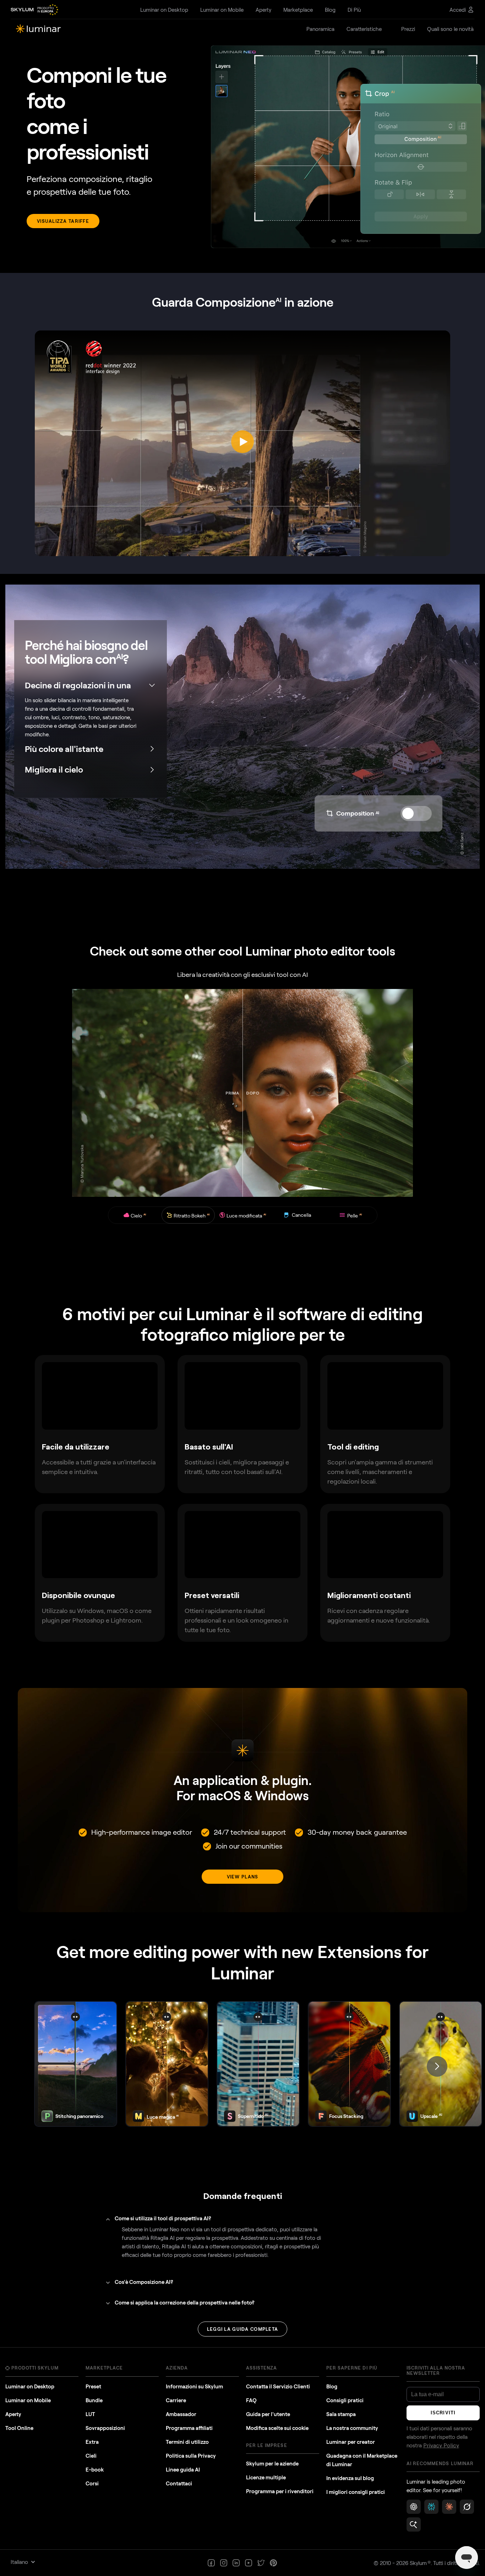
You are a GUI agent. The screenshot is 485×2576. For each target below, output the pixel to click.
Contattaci (179, 2483)
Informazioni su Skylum (194, 2386)
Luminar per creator (351, 2442)
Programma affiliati (189, 2428)
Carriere (176, 2400)
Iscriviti (443, 2413)
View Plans (243, 1877)
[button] (437, 2066)
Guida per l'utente (268, 2414)
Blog (332, 2386)
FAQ (251, 2400)
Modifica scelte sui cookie (277, 2428)
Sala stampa (341, 2414)
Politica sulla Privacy (191, 2456)
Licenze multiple (266, 2477)
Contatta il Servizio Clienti (278, 2386)
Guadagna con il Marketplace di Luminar (362, 2460)
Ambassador (181, 2414)
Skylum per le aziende (272, 2463)
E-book (95, 2469)
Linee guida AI (183, 2469)
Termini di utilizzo (187, 2442)
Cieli (91, 2456)
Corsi (92, 2483)
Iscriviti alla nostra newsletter (436, 2370)
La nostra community (352, 2428)
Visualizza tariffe (63, 221)
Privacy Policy (441, 2446)
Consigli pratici (345, 2400)
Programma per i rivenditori (280, 2491)
